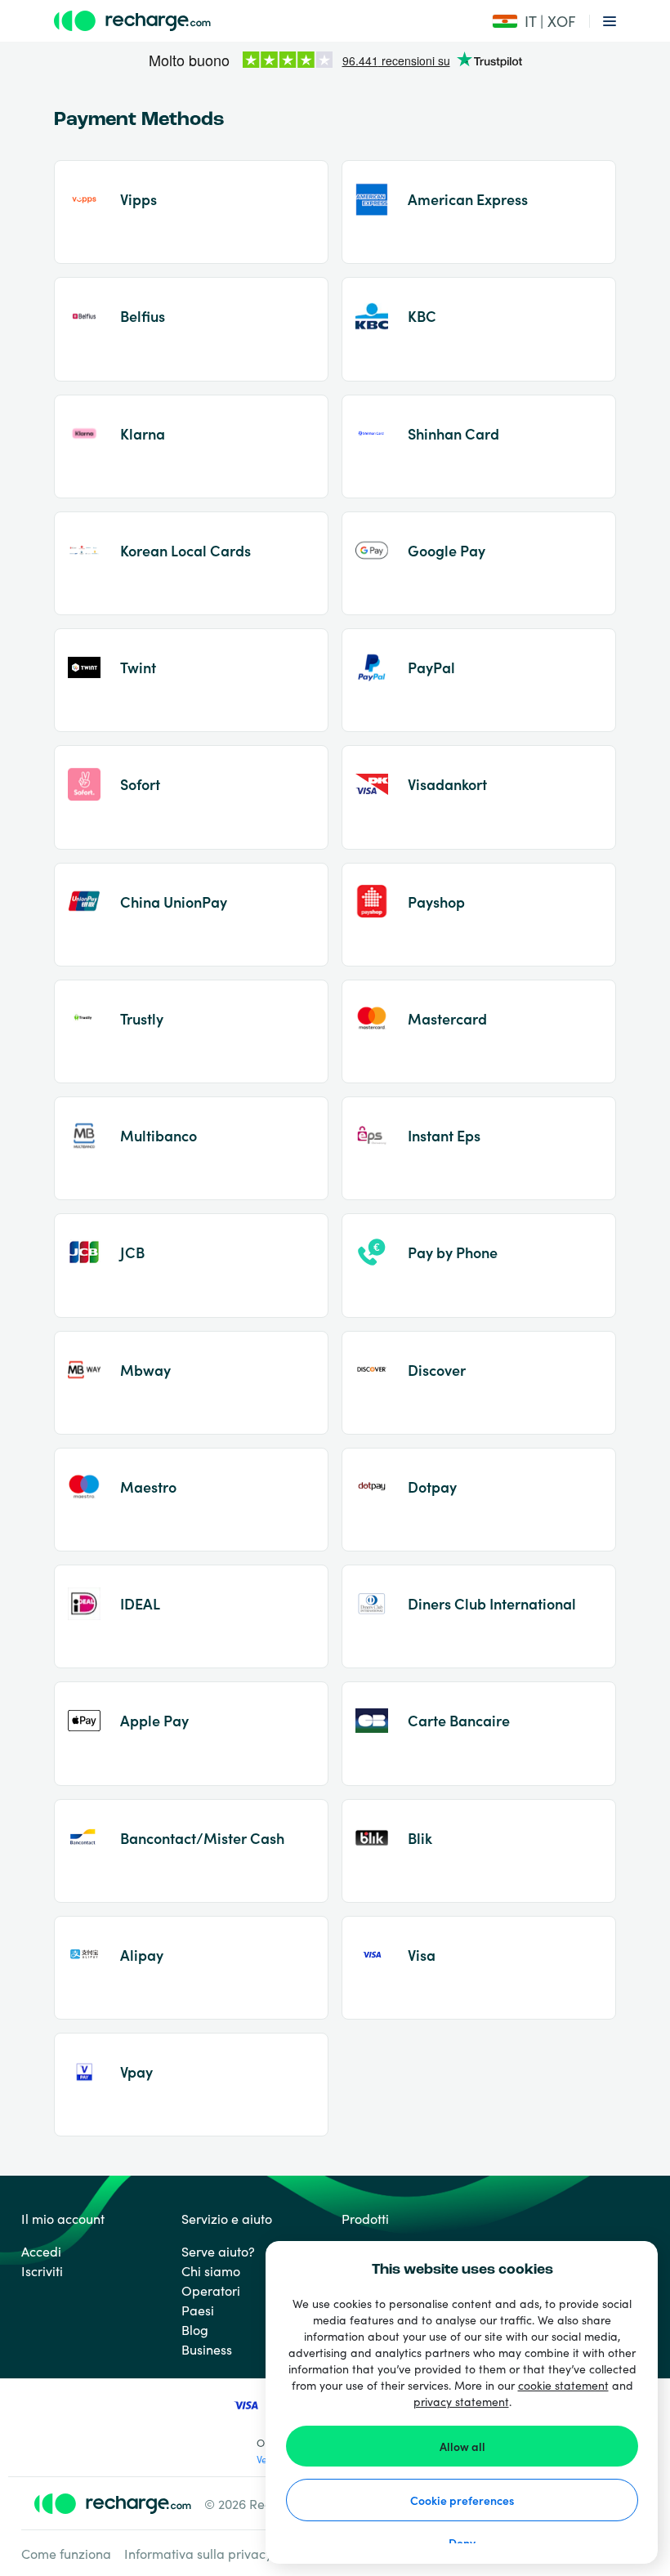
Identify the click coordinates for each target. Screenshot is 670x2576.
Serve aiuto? (218, 2251)
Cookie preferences (462, 2500)
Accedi (41, 2251)
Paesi (198, 2310)
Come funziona (66, 2553)
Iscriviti (42, 2270)
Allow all (462, 2446)
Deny (462, 2543)
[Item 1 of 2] (335, 61)
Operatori (211, 2290)
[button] (534, 21)
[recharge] (239, 21)
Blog (195, 2329)
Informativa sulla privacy (198, 2553)
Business (207, 2349)
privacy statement (461, 2401)
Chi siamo (211, 2270)
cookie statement (563, 2385)
